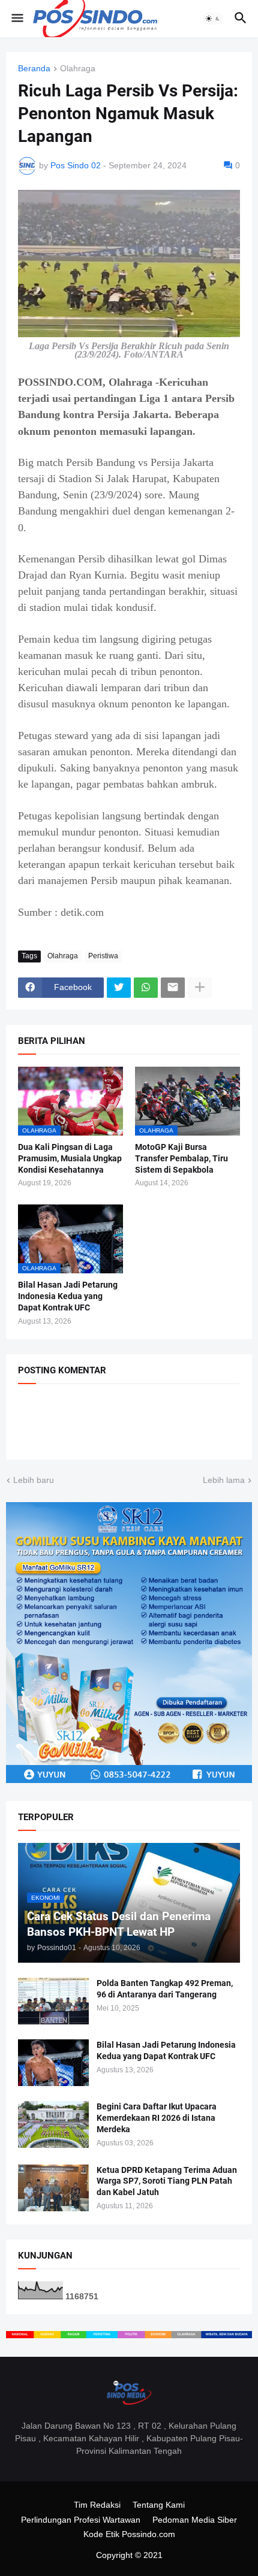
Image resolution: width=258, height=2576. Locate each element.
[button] (16, 19)
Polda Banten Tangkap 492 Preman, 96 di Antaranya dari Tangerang (165, 1989)
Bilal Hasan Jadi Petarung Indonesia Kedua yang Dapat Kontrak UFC (68, 1296)
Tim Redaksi (97, 2505)
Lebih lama (224, 1480)
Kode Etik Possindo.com (129, 2534)
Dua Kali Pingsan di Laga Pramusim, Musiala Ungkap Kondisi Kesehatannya (70, 1158)
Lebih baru (34, 1480)
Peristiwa (103, 956)
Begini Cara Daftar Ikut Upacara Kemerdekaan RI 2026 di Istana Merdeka (157, 2118)
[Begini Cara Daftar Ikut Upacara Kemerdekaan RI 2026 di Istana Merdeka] (53, 2124)
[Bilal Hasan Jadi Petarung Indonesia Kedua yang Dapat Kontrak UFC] (53, 2063)
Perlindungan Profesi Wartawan (81, 2520)
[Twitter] (119, 988)
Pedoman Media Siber (195, 2520)
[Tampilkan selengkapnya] (200, 988)
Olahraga (78, 69)
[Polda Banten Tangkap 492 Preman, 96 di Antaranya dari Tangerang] (53, 2001)
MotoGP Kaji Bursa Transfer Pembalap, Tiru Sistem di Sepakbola (181, 1158)
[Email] (173, 988)
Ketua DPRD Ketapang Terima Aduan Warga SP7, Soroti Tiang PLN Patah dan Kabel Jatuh (167, 2181)
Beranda (34, 69)
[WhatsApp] (146, 988)
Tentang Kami (159, 2505)
